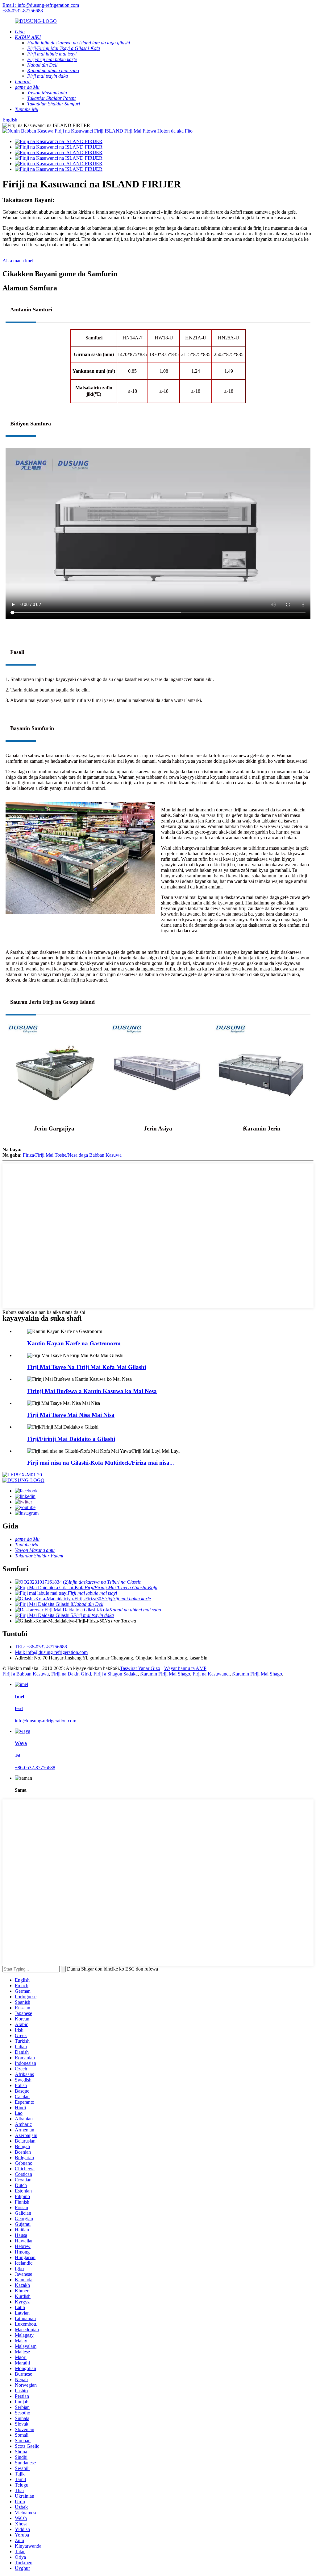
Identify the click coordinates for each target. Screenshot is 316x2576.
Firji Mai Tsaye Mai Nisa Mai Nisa (71, 1415)
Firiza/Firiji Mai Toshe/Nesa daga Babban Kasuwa (72, 1155)
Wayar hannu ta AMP (185, 1668)
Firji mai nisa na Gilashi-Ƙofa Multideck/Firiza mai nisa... (101, 1463)
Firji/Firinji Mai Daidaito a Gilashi (71, 1439)
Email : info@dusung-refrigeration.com (41, 5)
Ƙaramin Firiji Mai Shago (165, 1674)
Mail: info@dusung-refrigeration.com (51, 1652)
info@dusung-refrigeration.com (46, 1721)
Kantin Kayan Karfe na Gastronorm (74, 1343)
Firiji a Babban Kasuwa (26, 1674)
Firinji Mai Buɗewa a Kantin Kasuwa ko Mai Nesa (92, 1391)
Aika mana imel (18, 261)
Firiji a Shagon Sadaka (116, 1674)
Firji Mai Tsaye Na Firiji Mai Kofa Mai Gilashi (87, 1367)
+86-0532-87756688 (23, 11)
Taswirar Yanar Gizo (140, 1668)
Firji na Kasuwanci (211, 1674)
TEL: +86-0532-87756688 (41, 1647)
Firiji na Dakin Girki (71, 1674)
